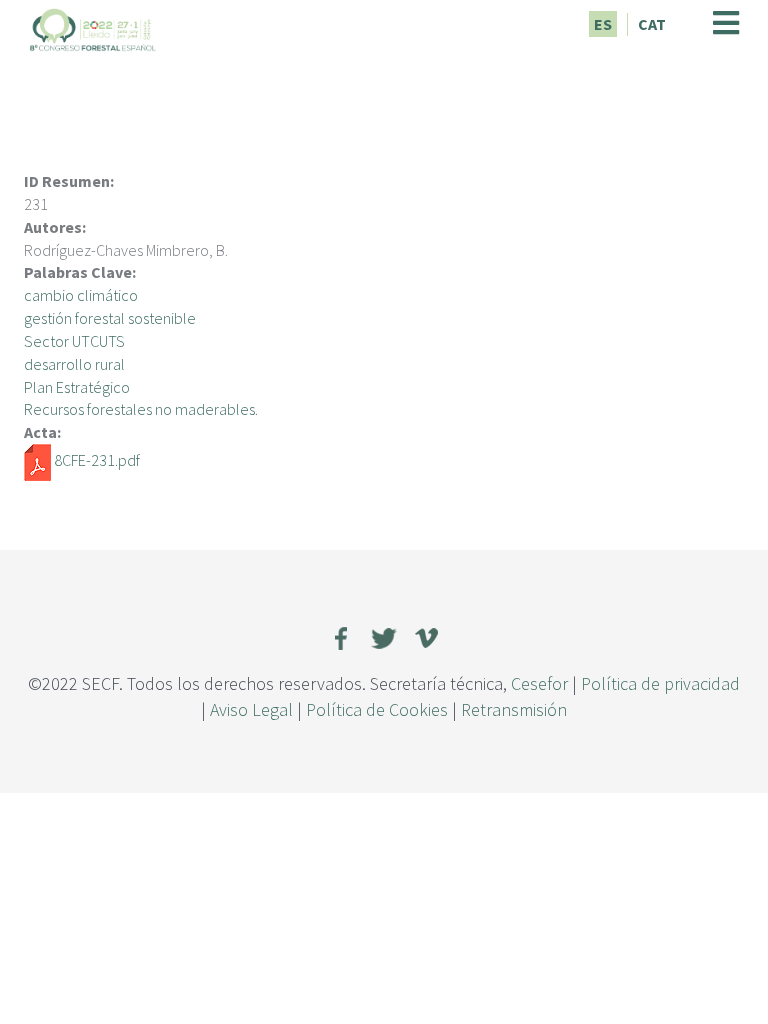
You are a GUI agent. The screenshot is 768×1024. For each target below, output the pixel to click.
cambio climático (81, 295)
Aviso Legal (251, 709)
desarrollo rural (74, 364)
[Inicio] (93, 27)
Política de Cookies (377, 709)
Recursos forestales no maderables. (141, 409)
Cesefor (539, 683)
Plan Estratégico (77, 387)
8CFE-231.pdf (97, 460)
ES (603, 24)
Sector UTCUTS (74, 341)
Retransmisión (514, 709)
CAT (652, 24)
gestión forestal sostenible (110, 318)
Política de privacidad (660, 683)
